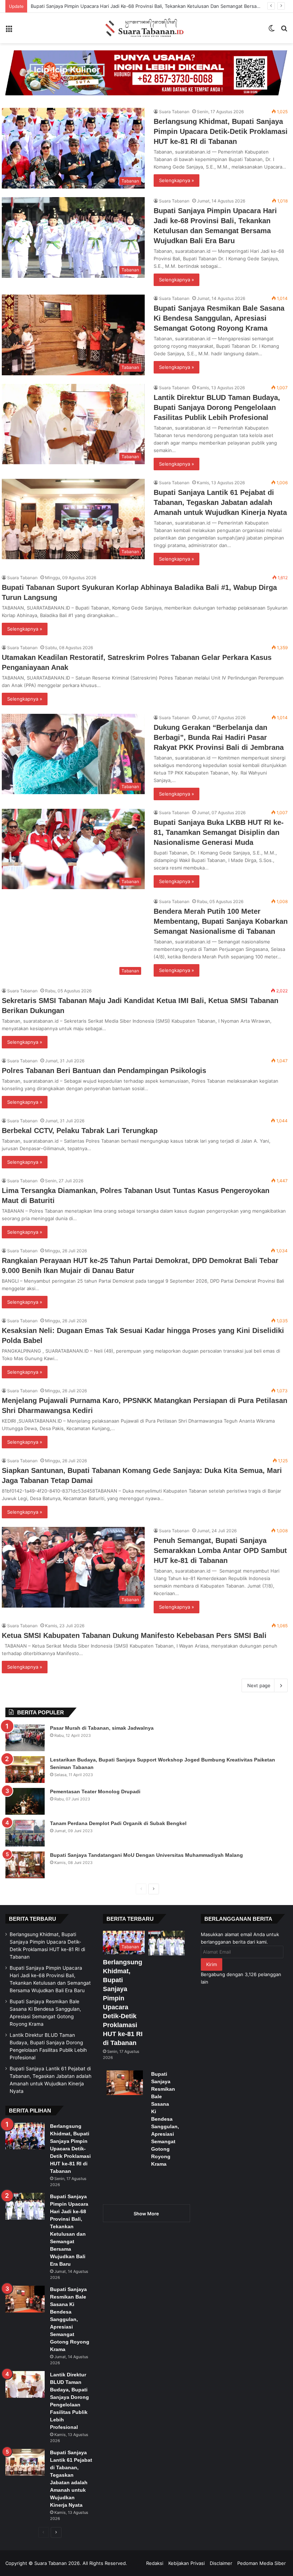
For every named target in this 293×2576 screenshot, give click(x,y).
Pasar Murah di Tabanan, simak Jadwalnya (102, 1728)
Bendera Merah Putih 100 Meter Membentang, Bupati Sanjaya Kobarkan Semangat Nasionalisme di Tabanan (221, 921)
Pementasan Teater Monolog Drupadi (95, 1791)
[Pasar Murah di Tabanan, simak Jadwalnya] (25, 1738)
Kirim (212, 1964)
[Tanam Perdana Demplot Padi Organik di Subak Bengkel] (25, 1833)
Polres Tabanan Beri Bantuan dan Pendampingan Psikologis (104, 1071)
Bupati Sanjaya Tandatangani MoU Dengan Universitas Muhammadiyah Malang (146, 1855)
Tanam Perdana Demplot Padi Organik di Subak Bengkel (118, 1823)
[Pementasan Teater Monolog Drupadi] (25, 1801)
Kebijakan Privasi (187, 2563)
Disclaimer (221, 2563)
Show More (146, 2214)
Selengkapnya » (177, 180)
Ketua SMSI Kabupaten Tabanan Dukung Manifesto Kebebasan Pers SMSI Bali (134, 1635)
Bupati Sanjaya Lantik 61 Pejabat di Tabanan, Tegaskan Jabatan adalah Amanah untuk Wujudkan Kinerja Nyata (220, 502)
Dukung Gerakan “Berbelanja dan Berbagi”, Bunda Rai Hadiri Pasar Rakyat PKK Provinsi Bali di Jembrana (219, 737)
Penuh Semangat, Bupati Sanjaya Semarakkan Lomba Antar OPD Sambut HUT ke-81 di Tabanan (220, 1550)
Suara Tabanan (174, 112)
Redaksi (155, 2563)
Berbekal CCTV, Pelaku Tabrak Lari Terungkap (80, 1131)
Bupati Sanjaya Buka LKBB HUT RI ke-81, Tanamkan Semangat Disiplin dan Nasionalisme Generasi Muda (219, 832)
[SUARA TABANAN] (146, 28)
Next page (259, 1685)
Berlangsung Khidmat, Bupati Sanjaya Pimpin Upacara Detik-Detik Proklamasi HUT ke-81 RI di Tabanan (221, 131)
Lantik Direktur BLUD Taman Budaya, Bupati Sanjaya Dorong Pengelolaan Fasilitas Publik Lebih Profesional (217, 407)
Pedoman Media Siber (262, 2563)
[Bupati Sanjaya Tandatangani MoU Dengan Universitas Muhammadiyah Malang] (25, 1865)
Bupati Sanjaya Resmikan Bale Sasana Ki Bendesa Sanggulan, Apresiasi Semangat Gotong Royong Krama (219, 318)
